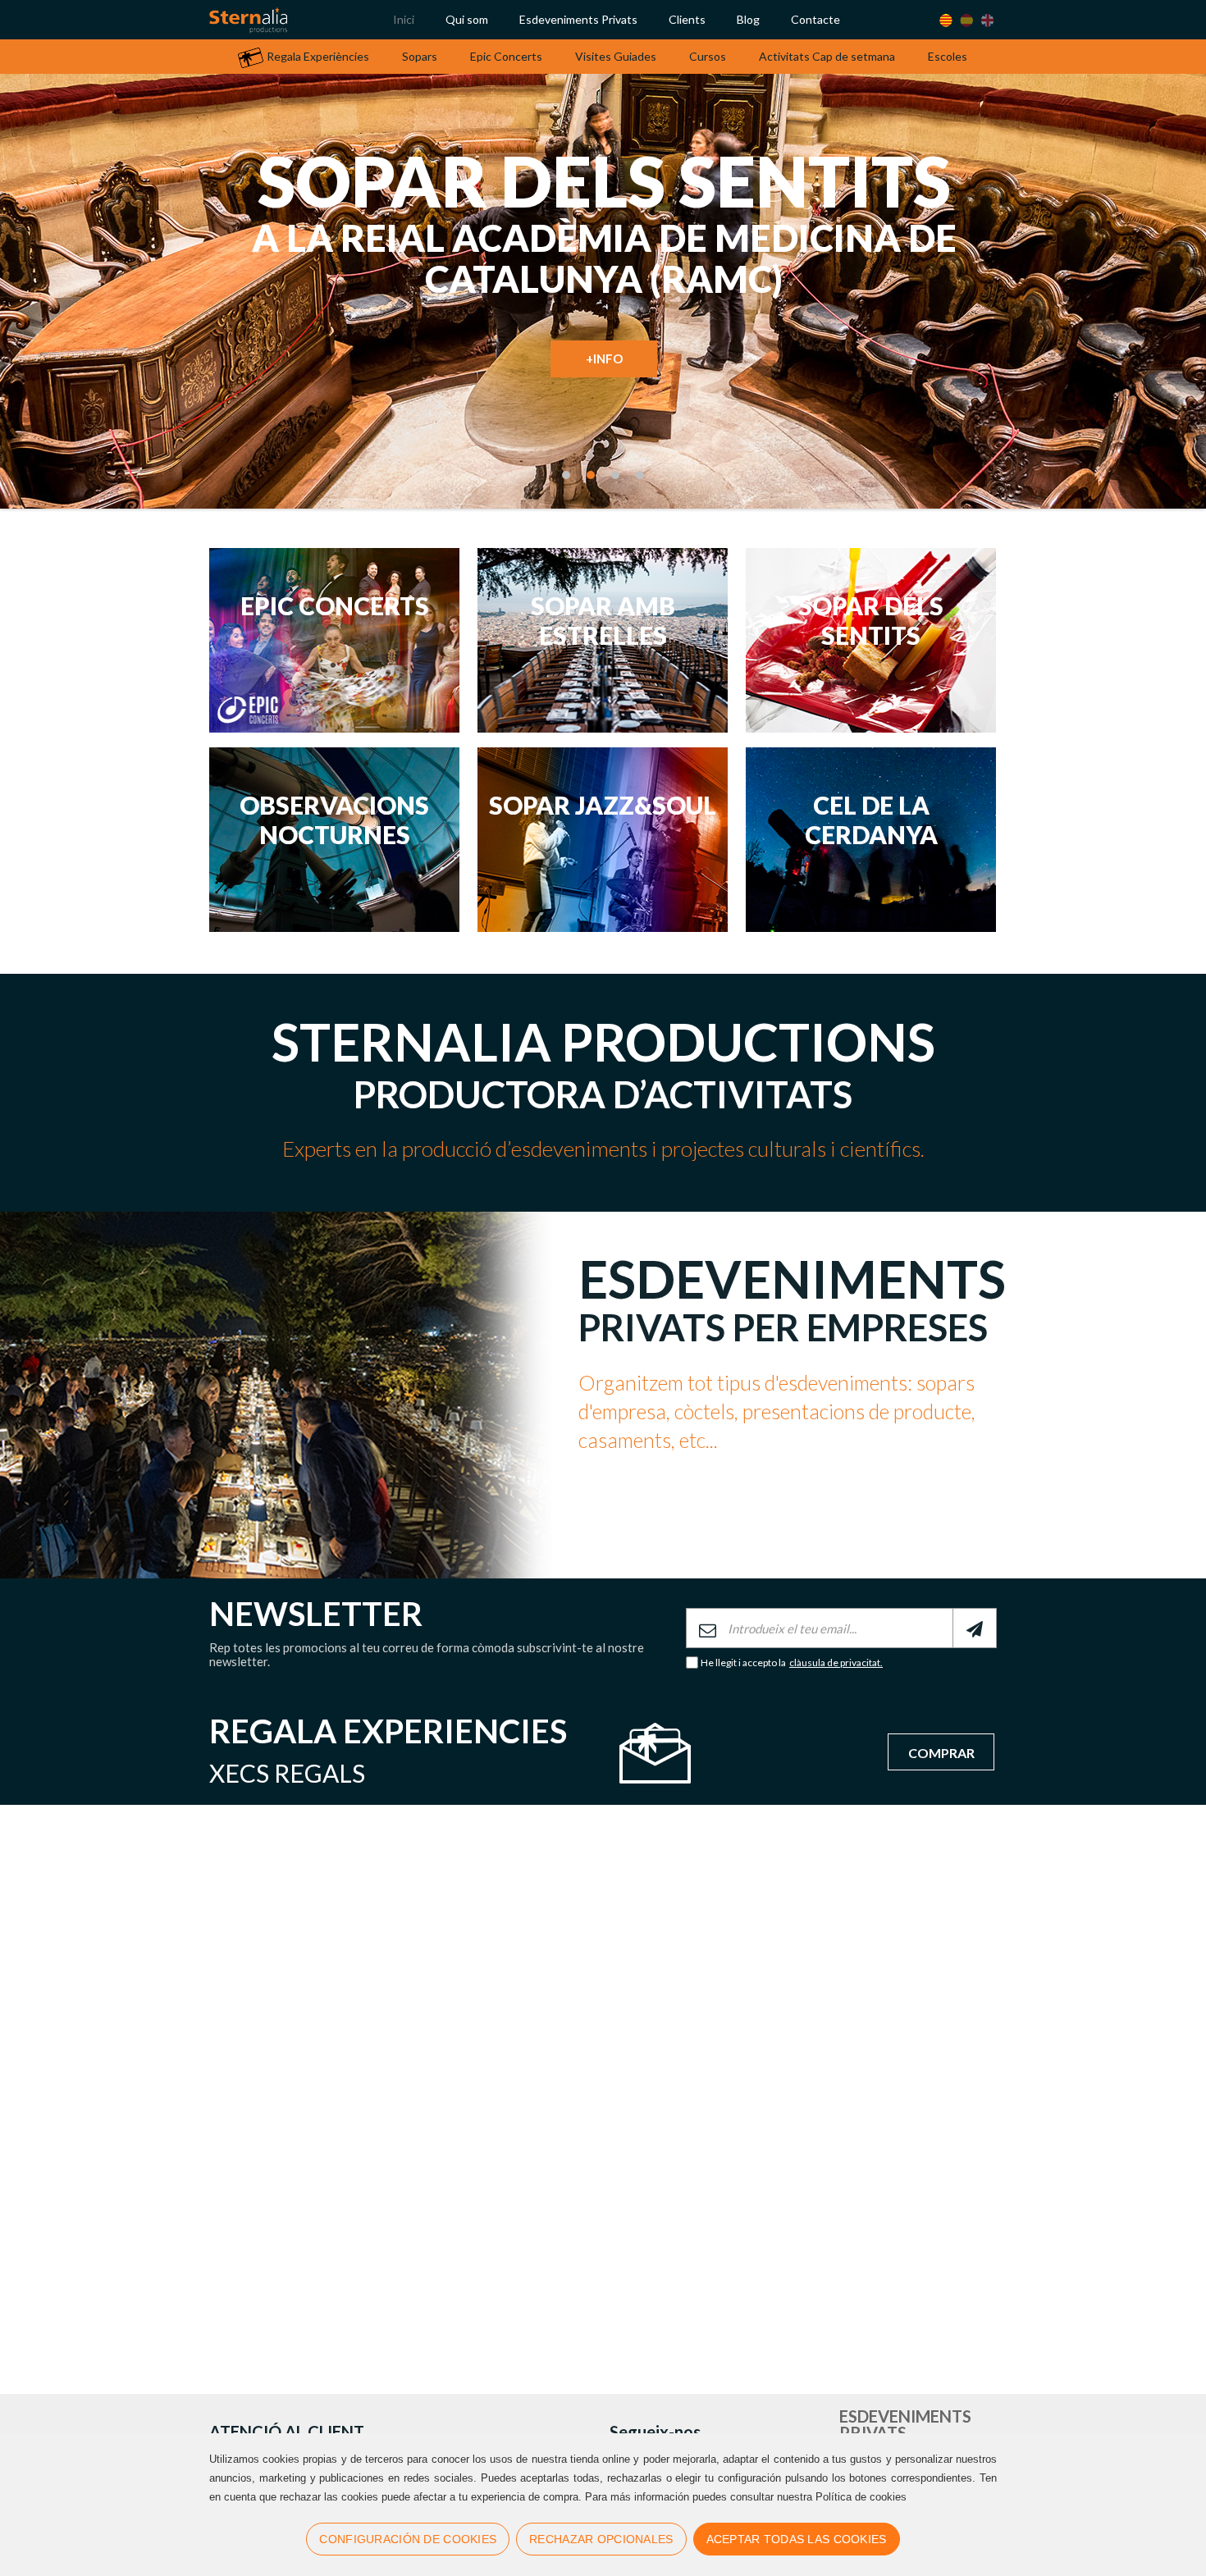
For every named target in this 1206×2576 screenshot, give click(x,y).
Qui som (467, 19)
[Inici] (248, 20)
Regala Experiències (318, 56)
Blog (748, 19)
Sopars (420, 56)
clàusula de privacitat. (836, 1663)
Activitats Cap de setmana (827, 56)
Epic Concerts (506, 56)
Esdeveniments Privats (578, 19)
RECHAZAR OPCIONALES (601, 2539)
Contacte (815, 19)
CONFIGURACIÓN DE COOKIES (408, 2539)
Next (1144, 377)
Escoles (948, 56)
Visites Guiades (616, 56)
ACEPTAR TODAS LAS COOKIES (797, 2539)
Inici (404, 19)
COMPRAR (941, 1753)
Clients (687, 19)
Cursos (708, 56)
